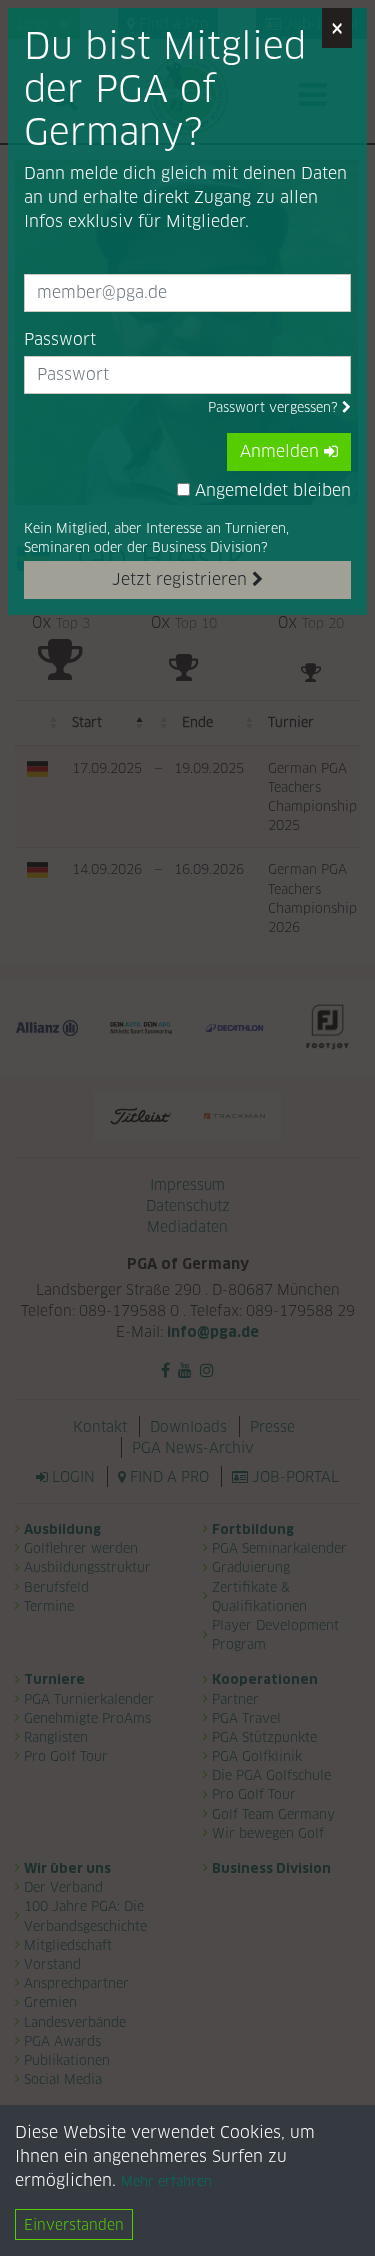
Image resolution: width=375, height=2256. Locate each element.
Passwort (60, 339)
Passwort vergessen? (275, 407)
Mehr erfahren (166, 2181)
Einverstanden (74, 2224)
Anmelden (282, 451)
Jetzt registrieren (182, 579)
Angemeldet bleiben (270, 490)
